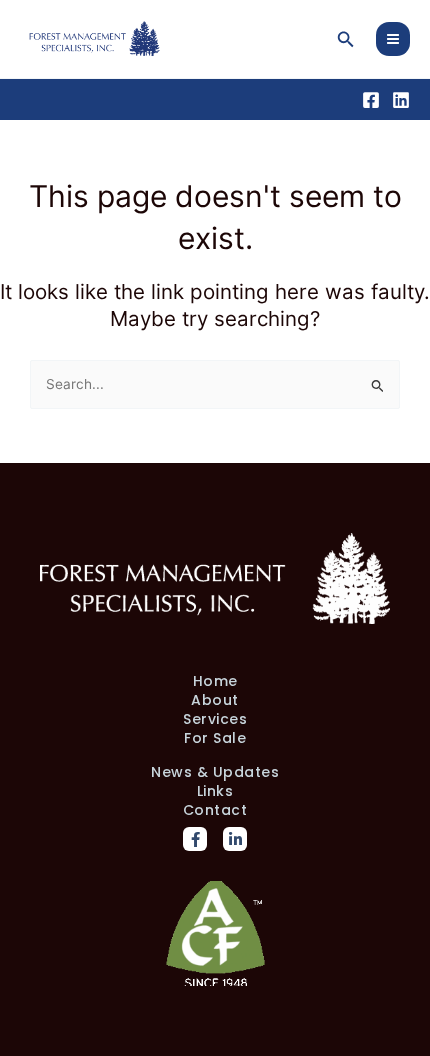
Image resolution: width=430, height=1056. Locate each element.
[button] (346, 39)
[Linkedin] (401, 100)
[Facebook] (371, 100)
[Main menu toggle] (393, 39)
